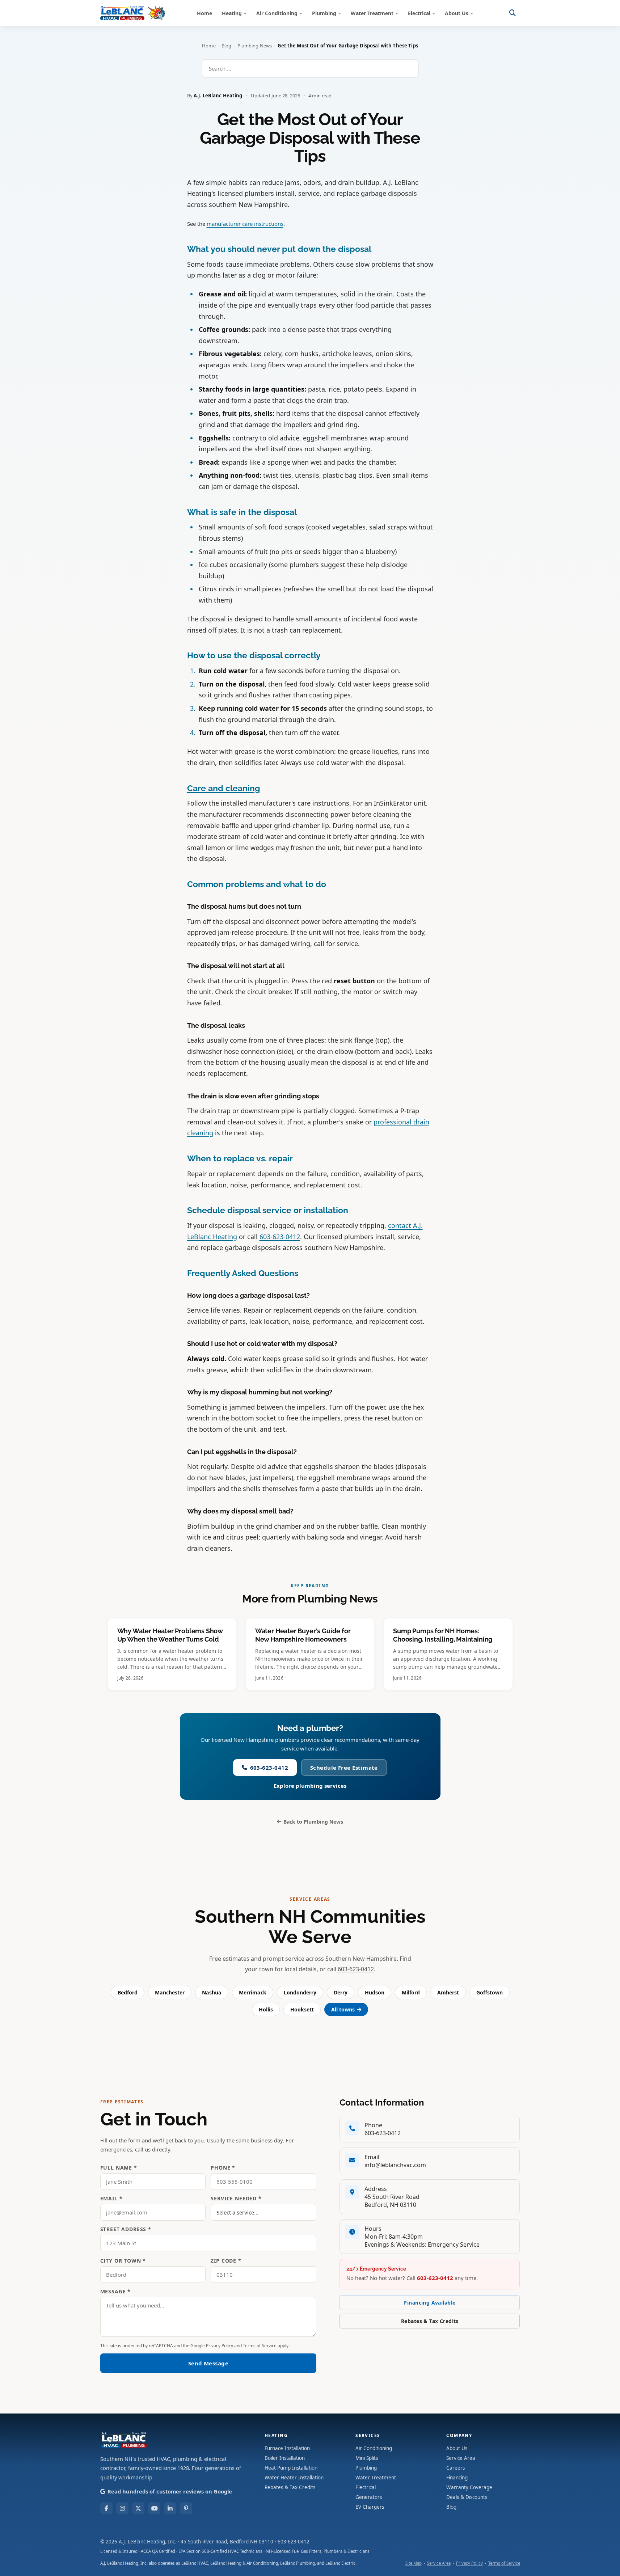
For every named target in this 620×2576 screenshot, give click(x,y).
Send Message (208, 2363)
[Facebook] (106, 2508)
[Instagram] (122, 2508)
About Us (457, 13)
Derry (341, 1992)
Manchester (170, 1992)
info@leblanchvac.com (395, 2165)
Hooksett (302, 2009)
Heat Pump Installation (291, 2468)
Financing (457, 2478)
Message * (116, 2291)
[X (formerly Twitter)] (138, 2508)
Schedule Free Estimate (344, 1768)
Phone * (223, 2168)
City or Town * (123, 2261)
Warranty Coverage (469, 2487)
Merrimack (253, 1992)
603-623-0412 (280, 1237)
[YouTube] (154, 2508)
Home (204, 13)
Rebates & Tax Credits (430, 2321)
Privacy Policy (220, 2346)
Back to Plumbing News (313, 1822)
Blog (227, 46)
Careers (455, 2468)
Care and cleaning (224, 788)
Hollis (266, 2009)
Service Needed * (236, 2198)
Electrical (419, 13)
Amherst (448, 1992)
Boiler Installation (285, 2458)
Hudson (375, 1992)
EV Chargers (370, 2507)
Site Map (414, 2563)
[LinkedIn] (170, 2508)
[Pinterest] (186, 2508)
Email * (111, 2198)
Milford (411, 1992)
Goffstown (490, 1992)
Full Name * (119, 2168)
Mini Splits (367, 2458)
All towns (343, 2009)
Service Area (461, 2458)
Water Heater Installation (294, 2478)
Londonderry (300, 1992)
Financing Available (430, 2303)
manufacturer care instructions (245, 224)
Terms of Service (260, 2346)
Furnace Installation (287, 2448)
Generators (369, 2497)
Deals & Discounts (467, 2497)
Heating (232, 13)
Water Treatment (372, 13)
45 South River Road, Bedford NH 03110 (227, 2542)
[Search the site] (513, 13)
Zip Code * (226, 2261)
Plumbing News (255, 46)
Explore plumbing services (310, 1786)
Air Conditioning (277, 13)
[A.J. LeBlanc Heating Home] (133, 13)
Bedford (128, 1992)
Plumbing (324, 13)
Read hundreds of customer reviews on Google (170, 2491)
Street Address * (126, 2229)
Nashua (212, 1992)
